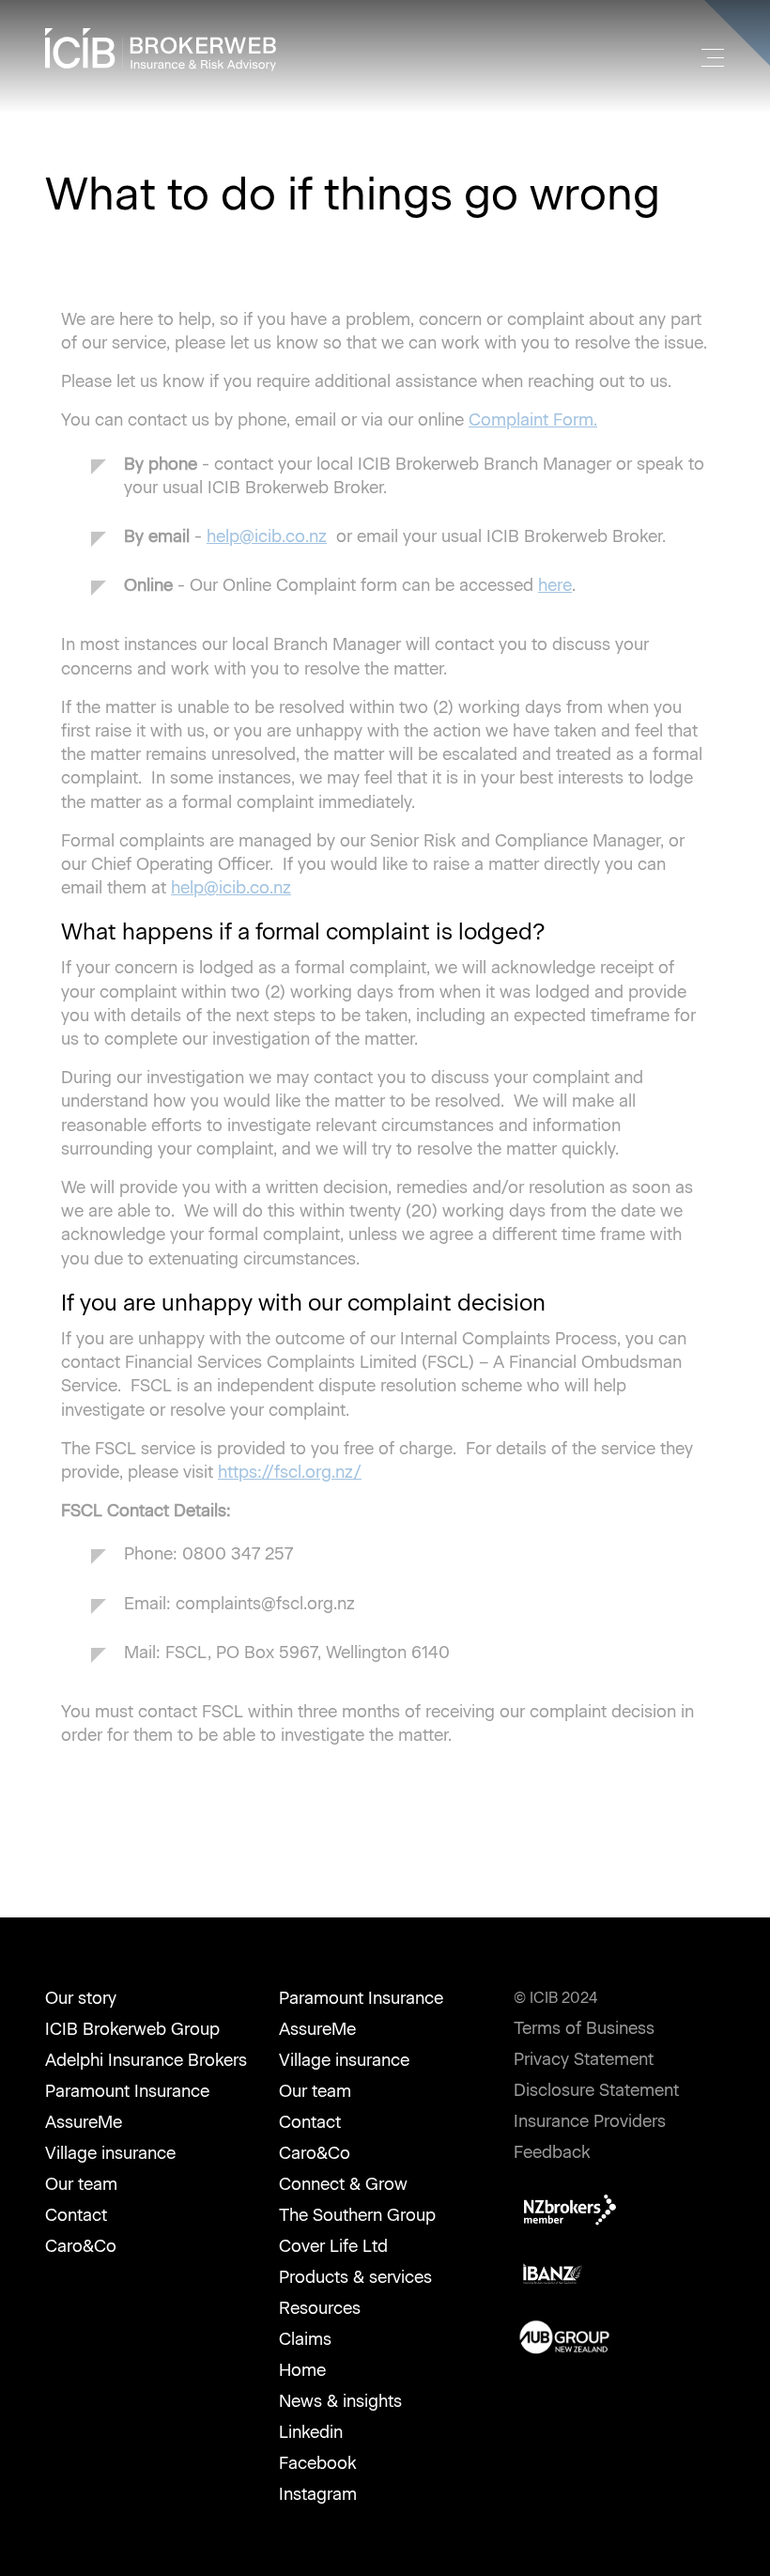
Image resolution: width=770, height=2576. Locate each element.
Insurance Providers (590, 2121)
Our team (81, 2184)
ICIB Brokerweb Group (132, 2029)
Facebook (318, 2463)
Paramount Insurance (127, 2091)
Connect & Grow (343, 2184)
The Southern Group (357, 2215)
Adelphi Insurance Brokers (146, 2060)
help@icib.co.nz (267, 536)
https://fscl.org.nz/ (290, 1472)
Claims (305, 2339)
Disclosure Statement (596, 2090)
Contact (76, 2215)
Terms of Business (584, 2028)
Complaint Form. (533, 420)
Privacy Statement (584, 2059)
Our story (81, 1998)
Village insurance (110, 2153)
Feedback (552, 2152)
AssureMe (84, 2122)
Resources (320, 2308)
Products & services (355, 2277)
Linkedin (311, 2432)
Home (302, 2370)
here (555, 585)
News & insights (340, 2401)
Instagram (318, 2494)
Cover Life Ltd (333, 2246)
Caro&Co (81, 2246)
